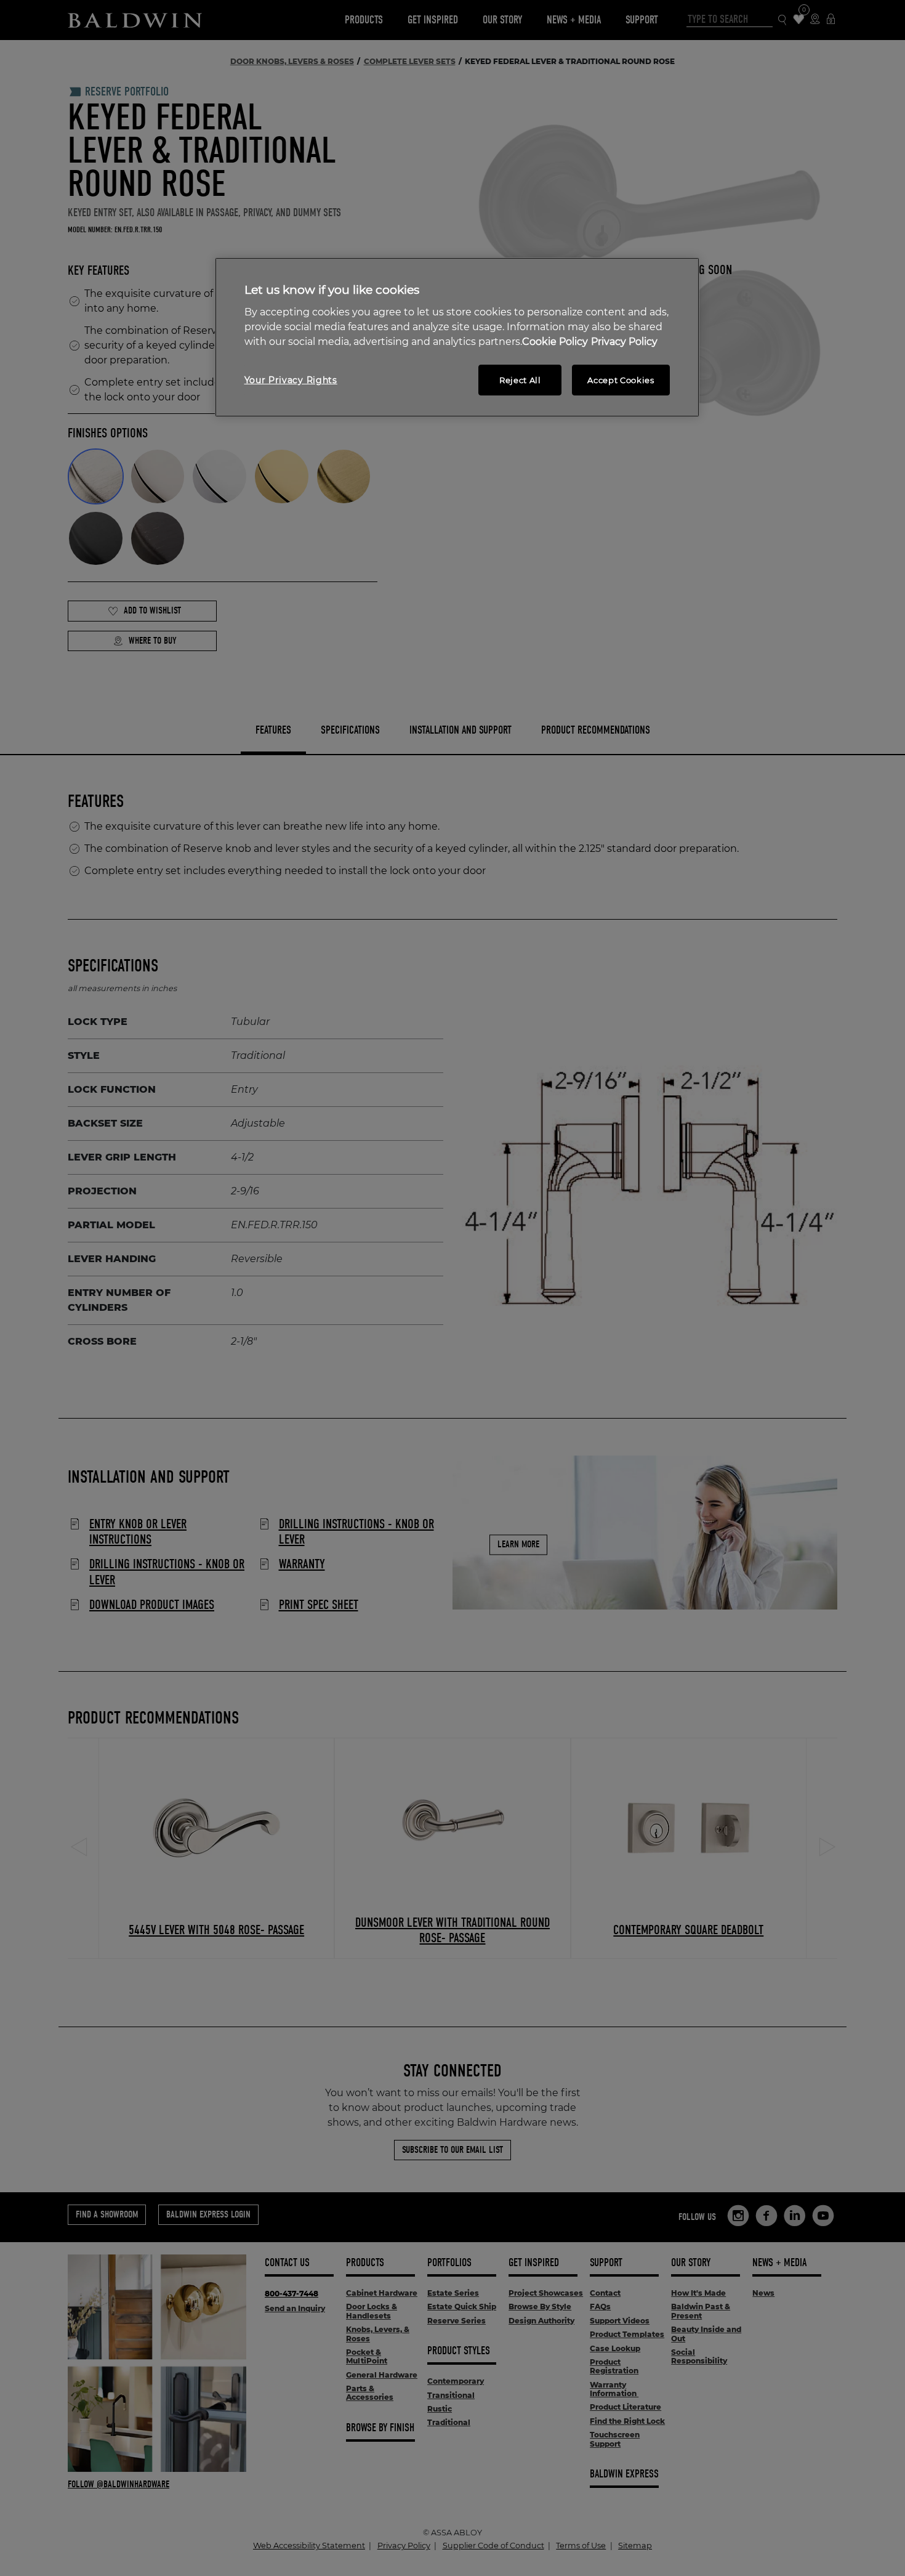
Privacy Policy (624, 342)
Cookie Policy (555, 342)
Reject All (520, 380)
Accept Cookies (621, 380)
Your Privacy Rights (291, 380)
